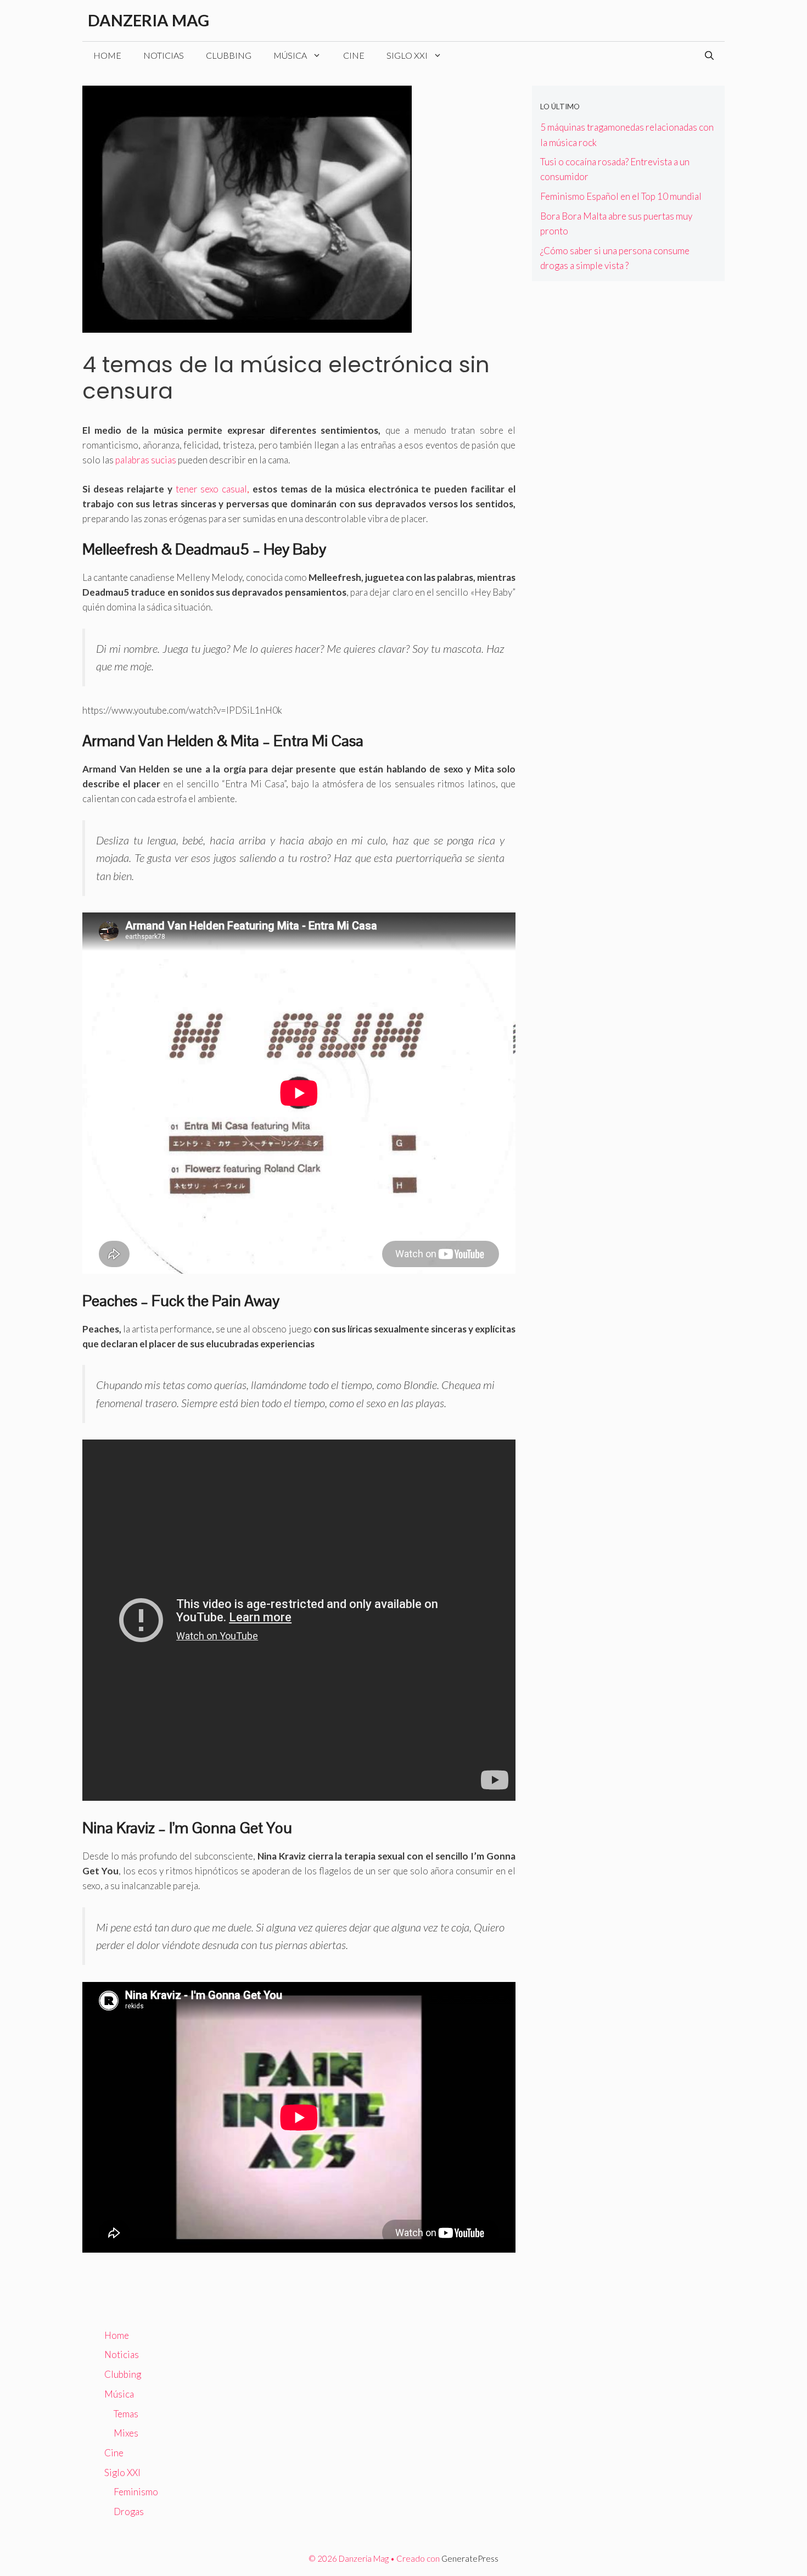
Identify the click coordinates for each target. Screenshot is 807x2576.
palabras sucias (146, 460)
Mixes (126, 2433)
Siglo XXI (407, 55)
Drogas (129, 2511)
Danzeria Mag (148, 20)
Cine (354, 55)
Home (107, 55)
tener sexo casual (212, 489)
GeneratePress (470, 2558)
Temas (126, 2414)
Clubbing (229, 55)
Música (290, 55)
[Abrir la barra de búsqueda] (709, 55)
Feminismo (136, 2492)
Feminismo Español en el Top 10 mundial (621, 196)
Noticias (164, 55)
